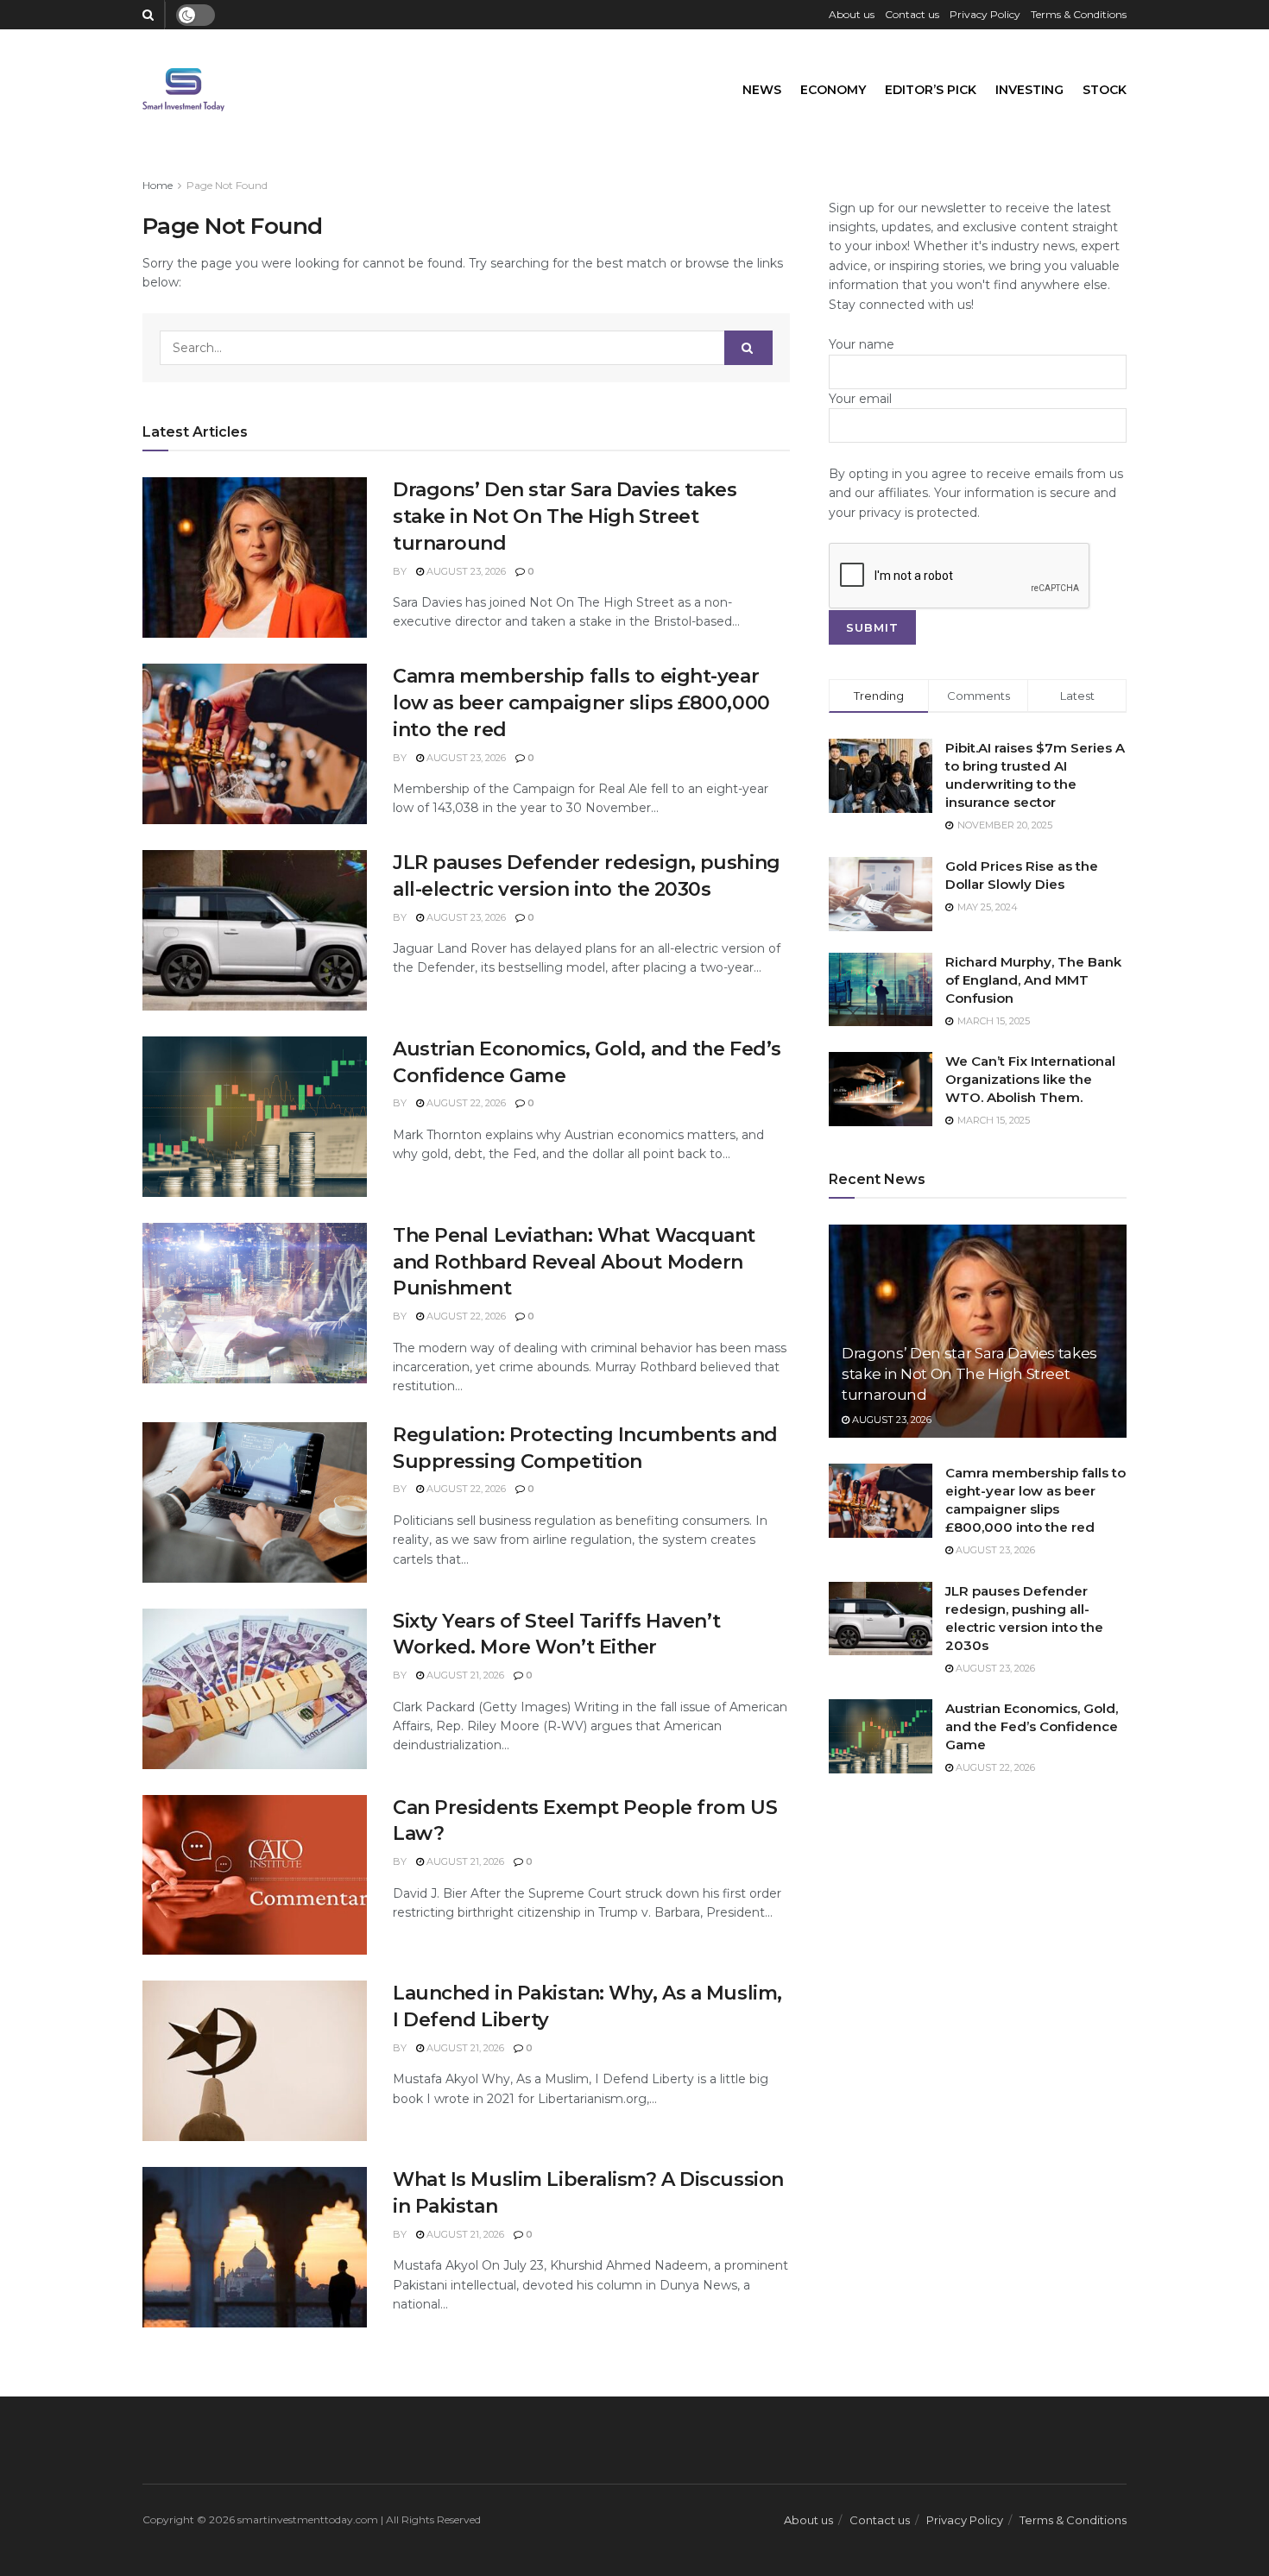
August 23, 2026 (465, 571)
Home (158, 185)
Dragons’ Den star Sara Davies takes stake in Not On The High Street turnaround (565, 516)
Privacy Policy (985, 14)
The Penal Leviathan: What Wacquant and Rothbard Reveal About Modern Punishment (574, 1262)
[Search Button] (748, 348)
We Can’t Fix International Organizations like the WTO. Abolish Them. (1030, 1079)
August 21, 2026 (464, 1675)
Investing (1029, 90)
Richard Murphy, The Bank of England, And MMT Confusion (1033, 980)
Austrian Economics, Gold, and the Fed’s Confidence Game (1032, 1726)
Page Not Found (227, 185)
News (762, 90)
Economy (833, 90)
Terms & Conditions (1079, 14)
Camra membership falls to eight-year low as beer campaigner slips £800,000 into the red (581, 703)
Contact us (912, 14)
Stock (1105, 90)
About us (852, 14)
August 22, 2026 (465, 1103)
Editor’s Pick (931, 90)
